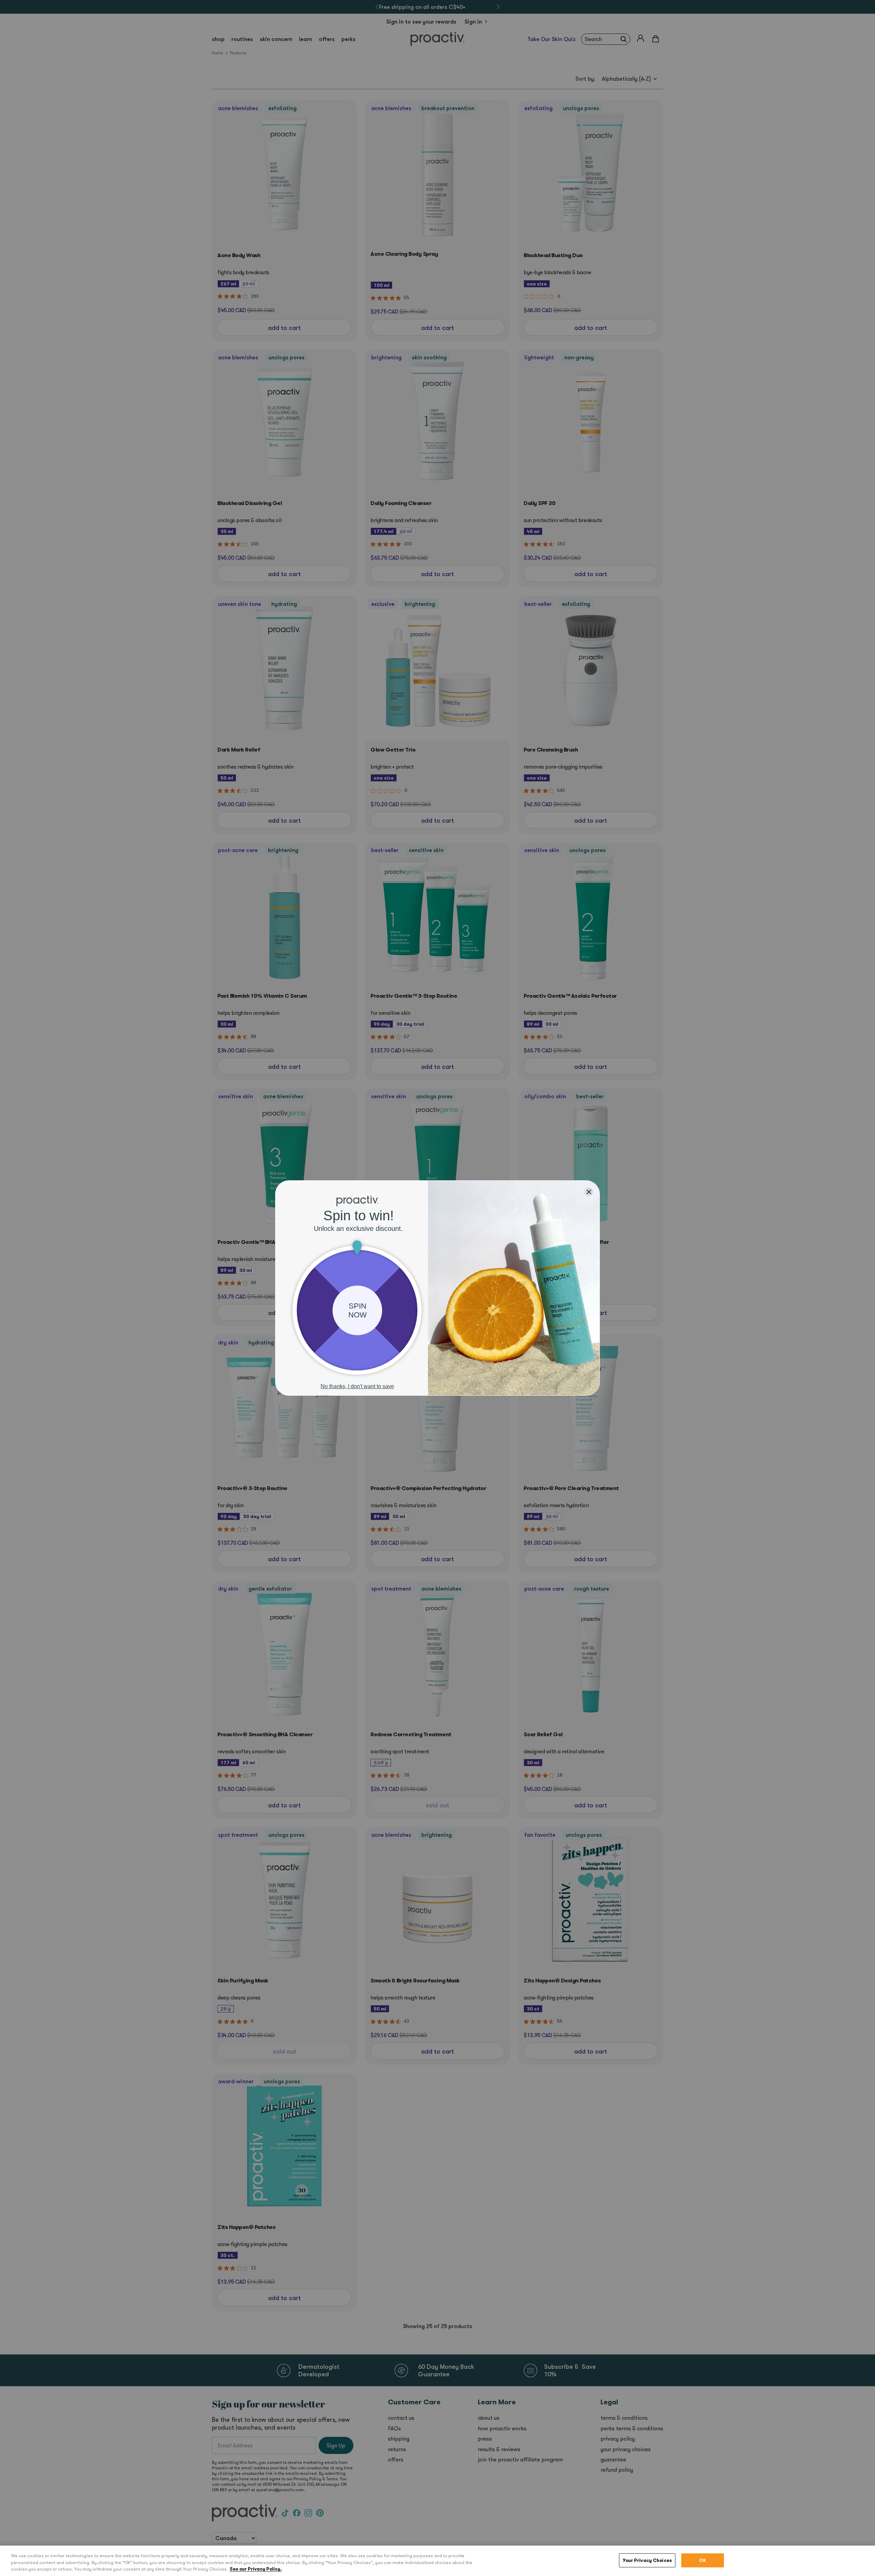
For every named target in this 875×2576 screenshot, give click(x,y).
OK (703, 2560)
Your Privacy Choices (647, 2560)
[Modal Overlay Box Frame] (437, 1288)
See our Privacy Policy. (256, 2569)
